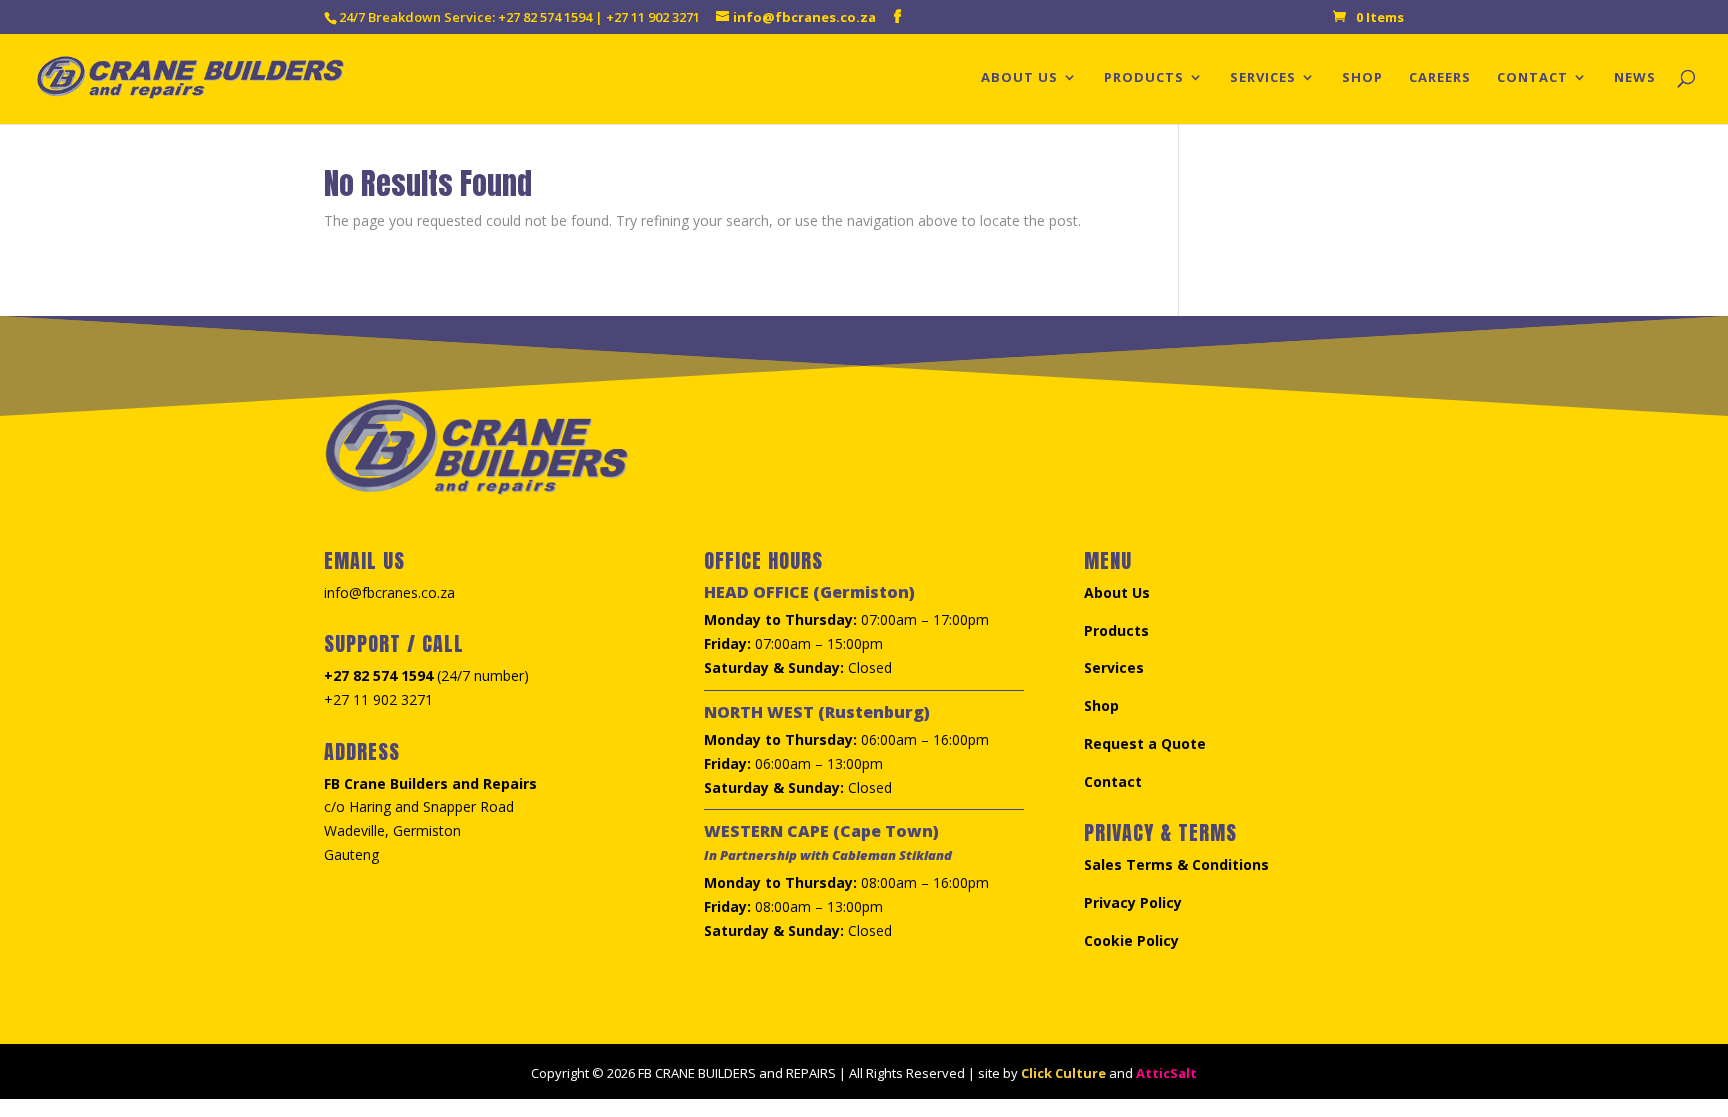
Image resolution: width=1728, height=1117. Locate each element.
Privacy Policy (1133, 902)
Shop (1362, 78)
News (1635, 78)
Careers (1440, 78)
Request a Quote (1145, 743)
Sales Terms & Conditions (1176, 864)
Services (1263, 78)
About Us (1019, 78)
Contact (1532, 78)
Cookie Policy (1131, 940)
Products (1144, 78)
